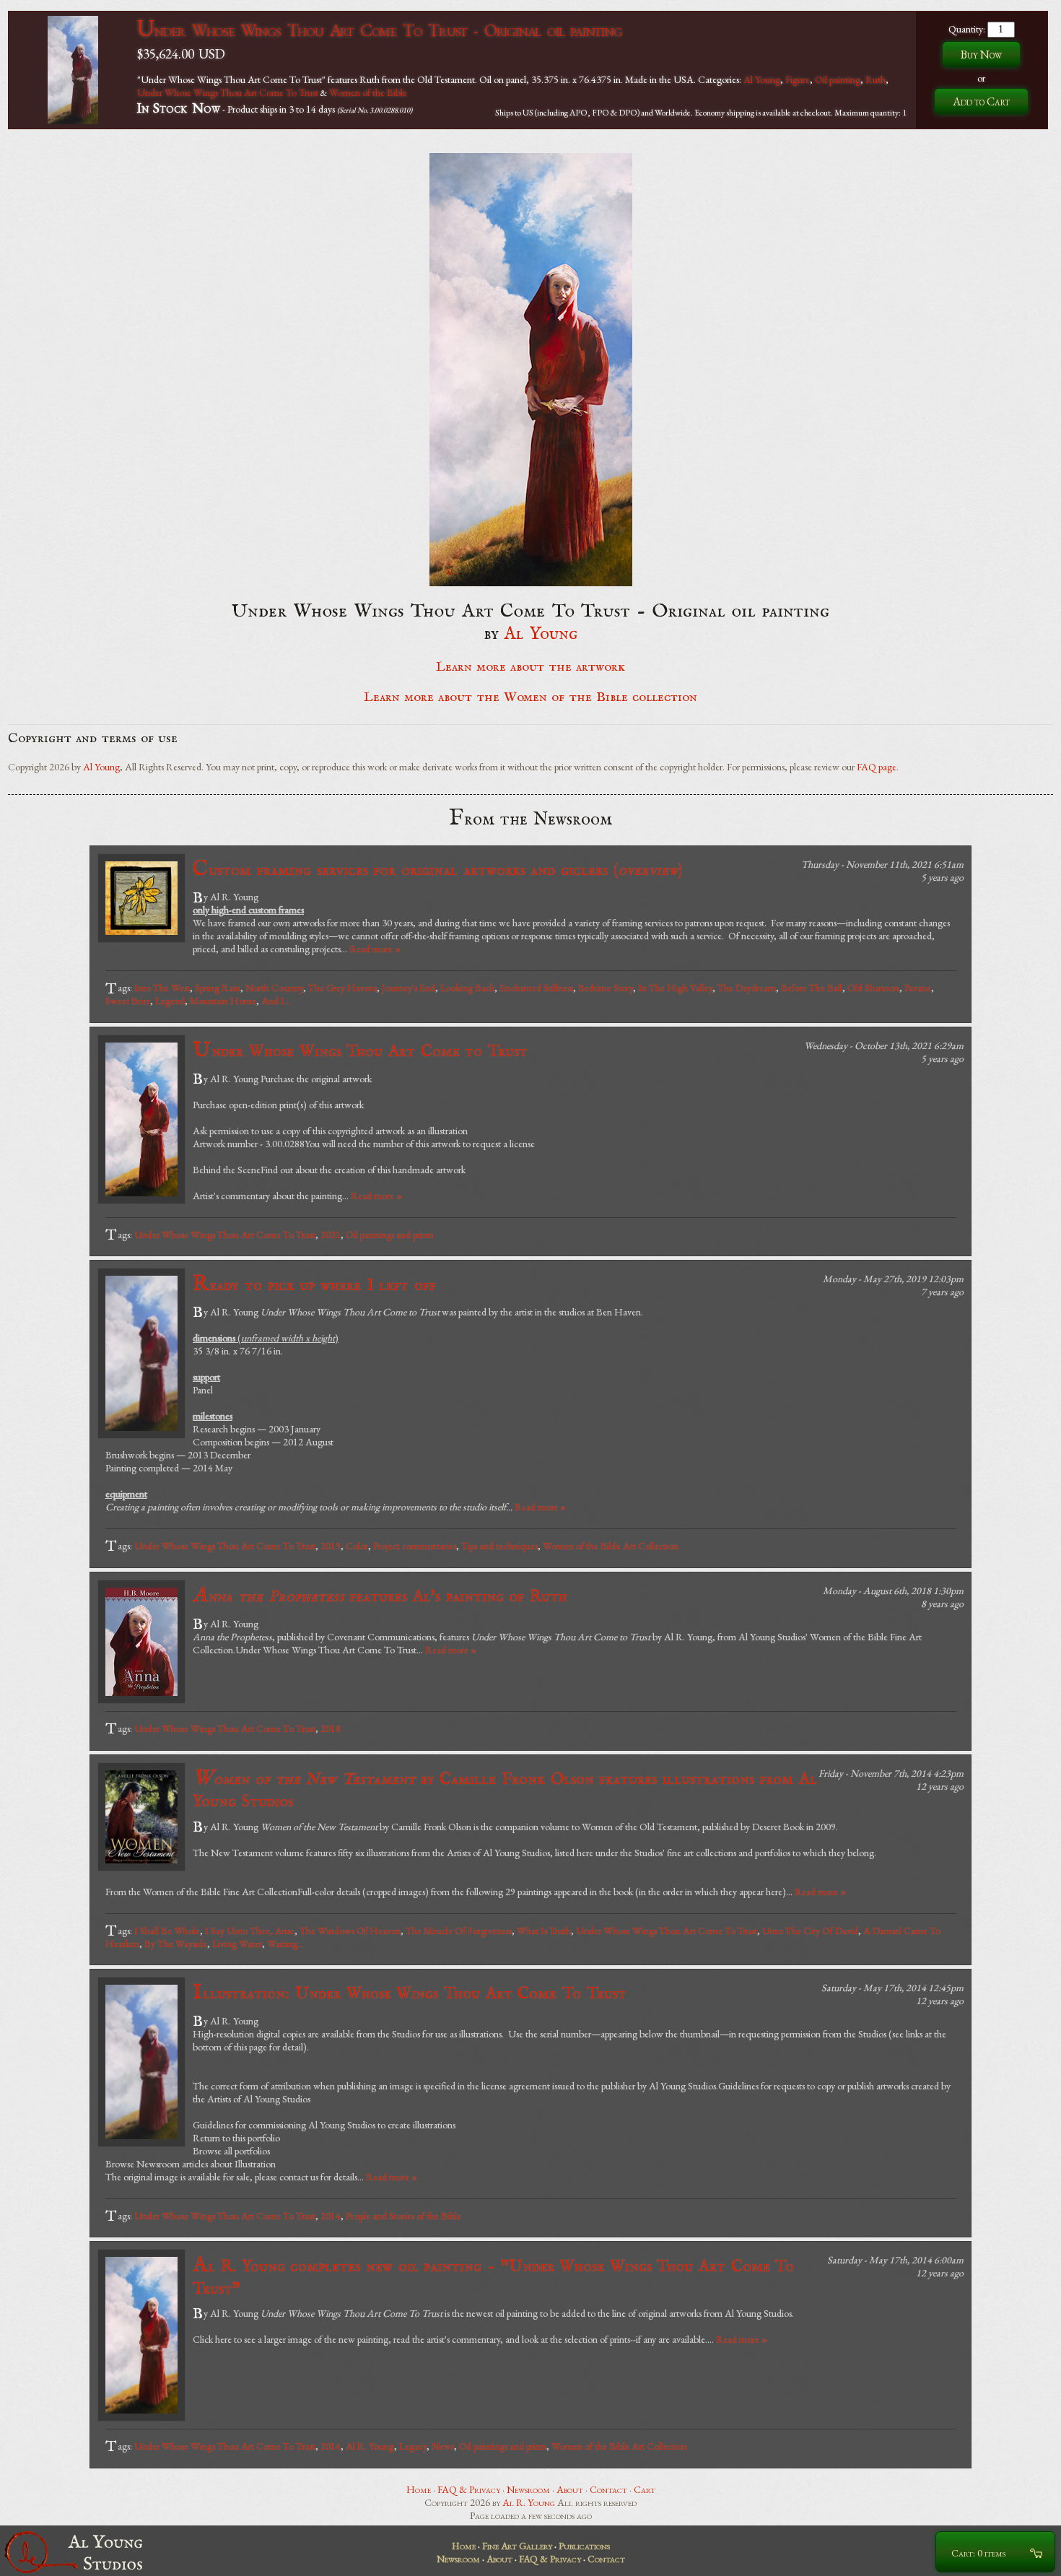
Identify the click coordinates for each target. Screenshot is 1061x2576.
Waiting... (285, 1944)
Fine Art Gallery (517, 2546)
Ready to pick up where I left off (314, 1285)
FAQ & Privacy (469, 2489)
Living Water (237, 1944)
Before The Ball (812, 988)
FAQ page (877, 767)
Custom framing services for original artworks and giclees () (437, 870)
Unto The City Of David (810, 1931)
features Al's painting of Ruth (380, 1596)
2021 (331, 1235)
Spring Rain (218, 988)
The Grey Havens (342, 988)
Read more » (375, 949)
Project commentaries (415, 1546)
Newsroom (528, 2489)
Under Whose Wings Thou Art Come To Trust (228, 92)
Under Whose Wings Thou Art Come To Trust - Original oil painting (380, 30)
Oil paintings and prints (389, 1235)
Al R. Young (370, 2446)
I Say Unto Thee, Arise (250, 1931)
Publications (584, 2546)
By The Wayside (176, 1944)
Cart (645, 2489)
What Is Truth (544, 1931)
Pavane (918, 988)
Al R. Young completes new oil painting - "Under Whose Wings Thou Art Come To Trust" (493, 2276)
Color (357, 1546)
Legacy (413, 2446)
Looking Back (467, 988)
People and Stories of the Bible (403, 2216)
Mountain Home (223, 1001)
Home (419, 2489)
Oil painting (838, 79)
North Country (274, 988)
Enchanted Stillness (536, 988)
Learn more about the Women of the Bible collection (530, 697)
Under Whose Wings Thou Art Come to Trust (360, 1051)
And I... (276, 1001)
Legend (170, 1001)
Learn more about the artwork (530, 667)
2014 (331, 2216)
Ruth (876, 79)
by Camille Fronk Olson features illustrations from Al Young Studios (505, 1789)
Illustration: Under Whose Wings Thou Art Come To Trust (410, 1993)
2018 (331, 1728)
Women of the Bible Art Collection (611, 1546)
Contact (608, 2489)
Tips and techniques (499, 1546)
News (443, 2446)
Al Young (762, 79)
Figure (798, 79)
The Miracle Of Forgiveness (459, 1931)
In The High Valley (675, 988)
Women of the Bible (368, 92)
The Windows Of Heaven (350, 1931)
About (570, 2489)
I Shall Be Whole (167, 1931)
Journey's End (409, 988)
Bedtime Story (606, 988)
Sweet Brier (128, 1001)
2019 (331, 1546)
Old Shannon (873, 988)
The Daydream (747, 988)
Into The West (162, 988)
